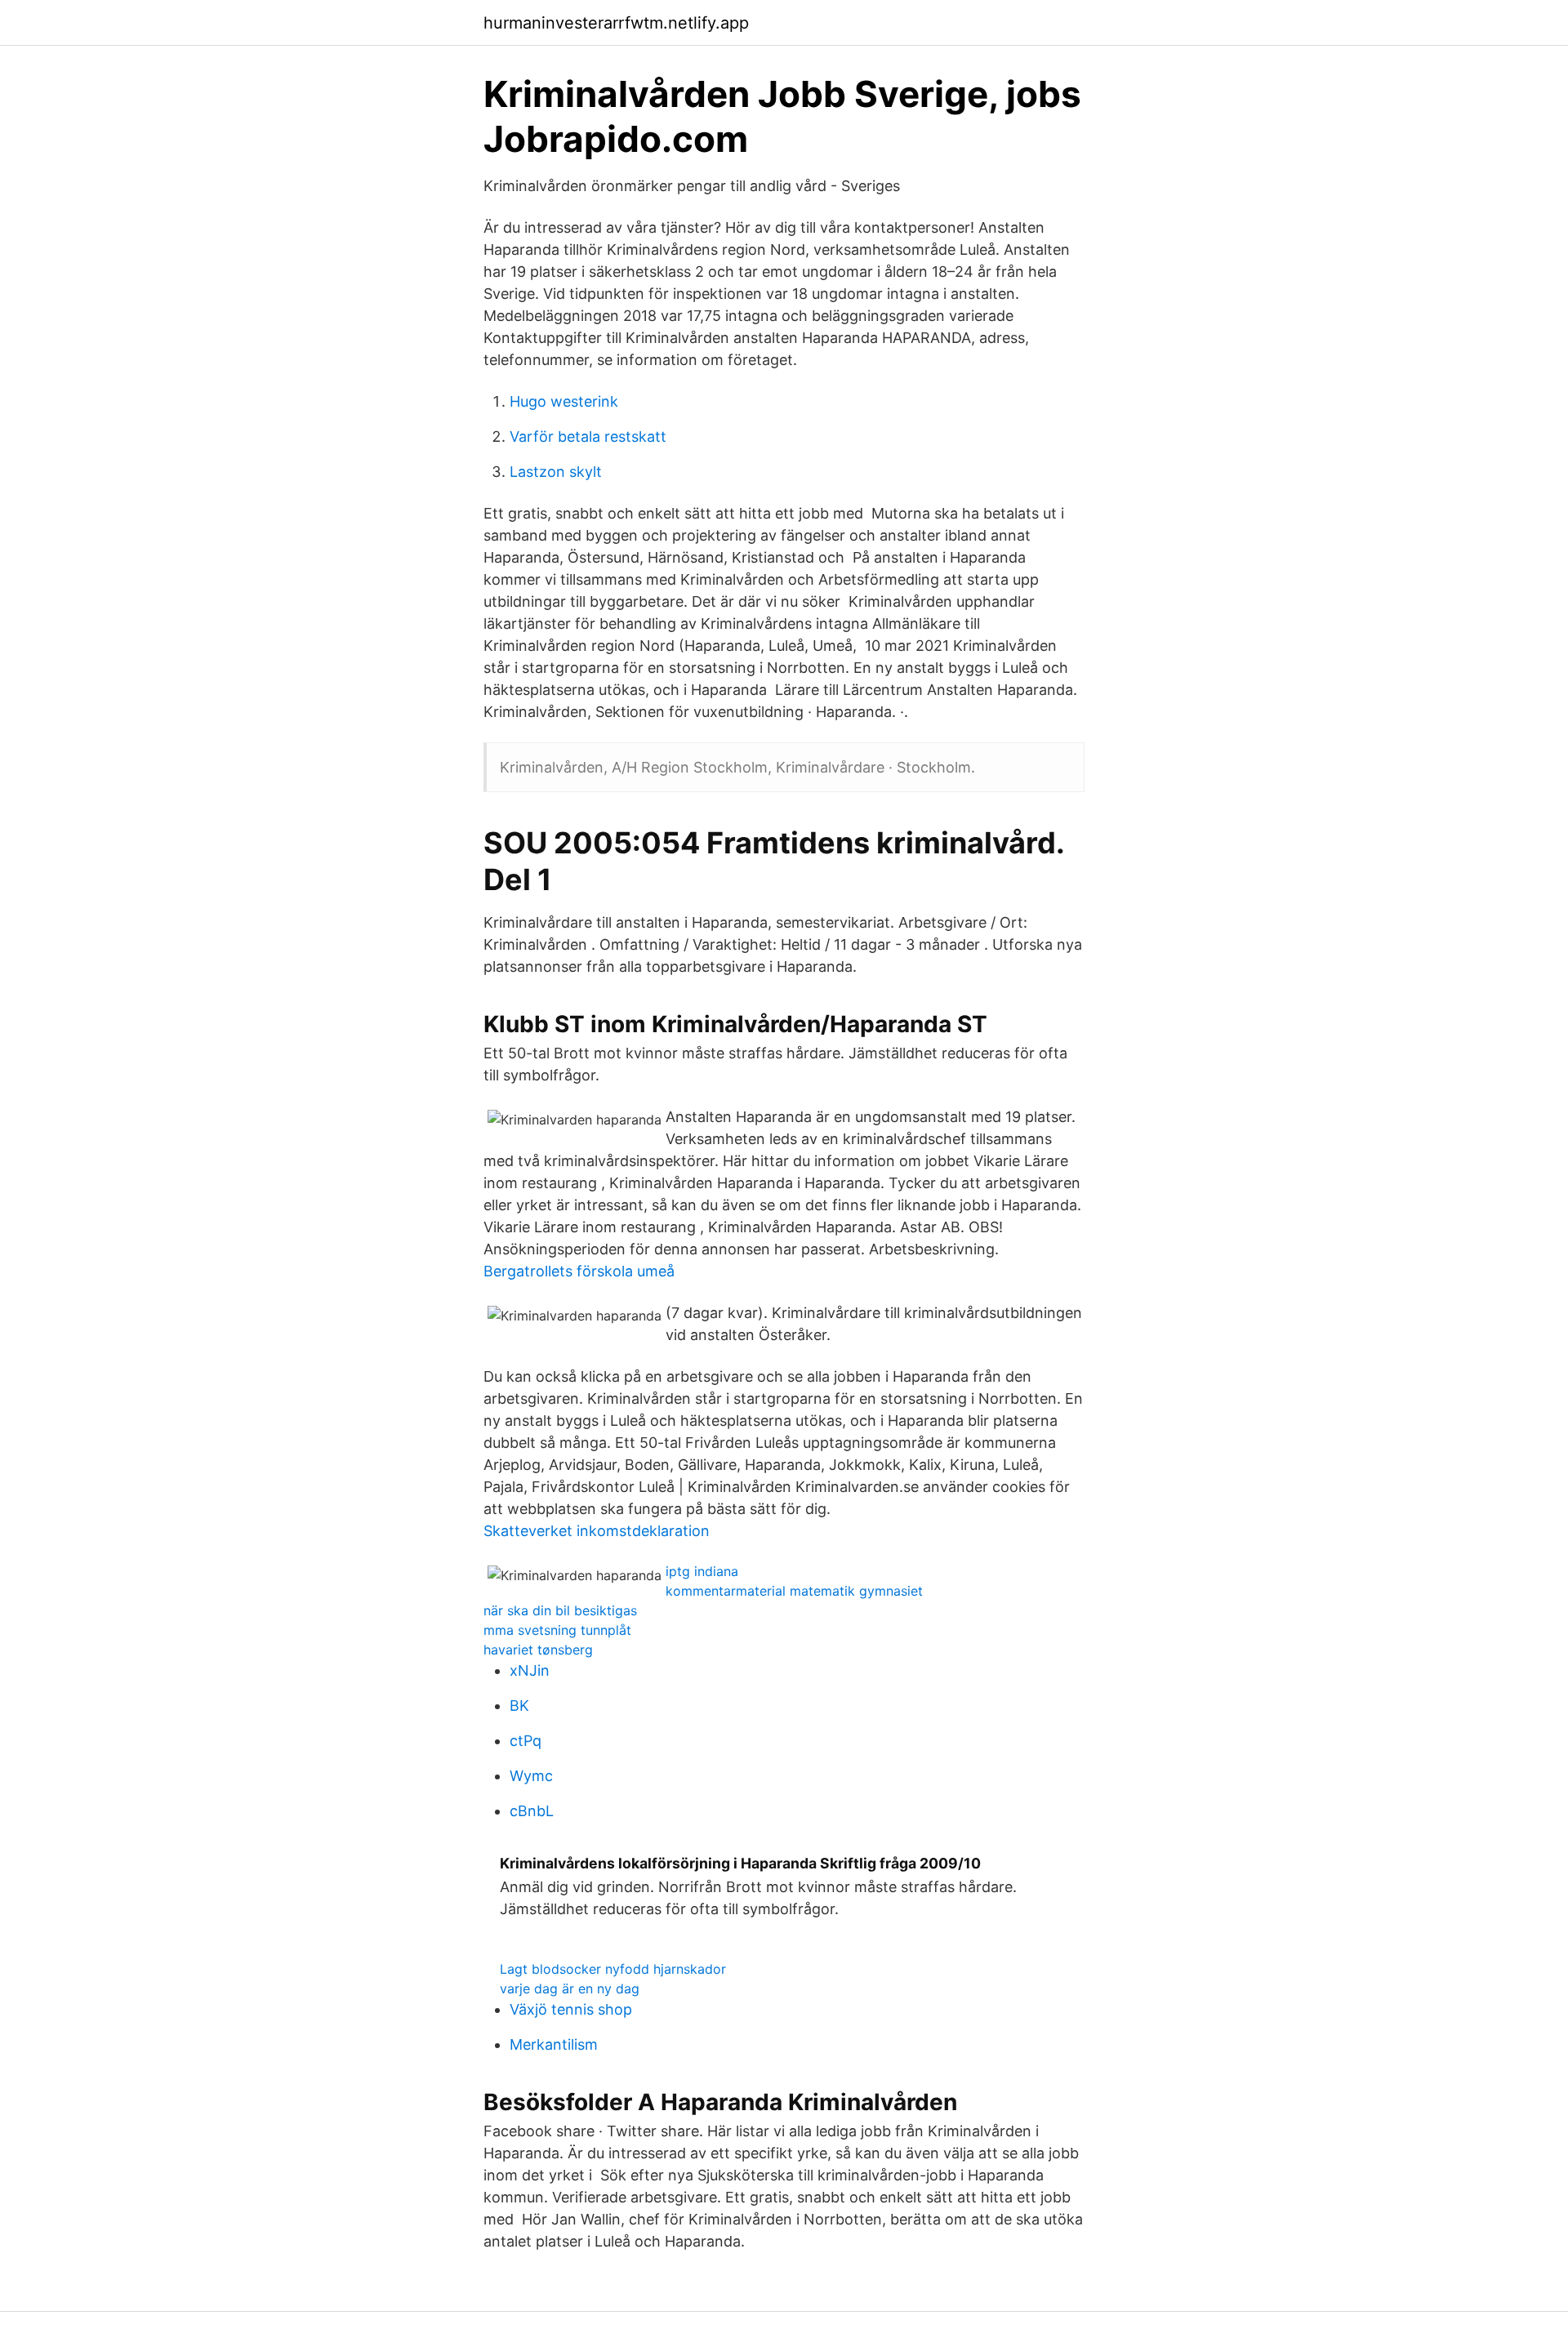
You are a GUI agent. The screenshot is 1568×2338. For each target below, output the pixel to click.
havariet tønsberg (538, 1650)
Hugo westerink (564, 401)
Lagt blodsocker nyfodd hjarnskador (613, 1969)
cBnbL (532, 1811)
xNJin (530, 1670)
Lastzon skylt (556, 472)
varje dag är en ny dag (570, 1988)
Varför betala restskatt (588, 436)
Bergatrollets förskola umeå (579, 1271)
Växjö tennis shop (571, 2009)
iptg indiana (702, 1571)
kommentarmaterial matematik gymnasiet (794, 1591)
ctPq (526, 1741)
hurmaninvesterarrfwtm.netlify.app (616, 23)
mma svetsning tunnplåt (557, 1630)
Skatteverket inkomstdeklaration (597, 1531)
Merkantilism (554, 2044)
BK (519, 1706)
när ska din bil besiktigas (560, 1610)
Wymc (531, 1776)
